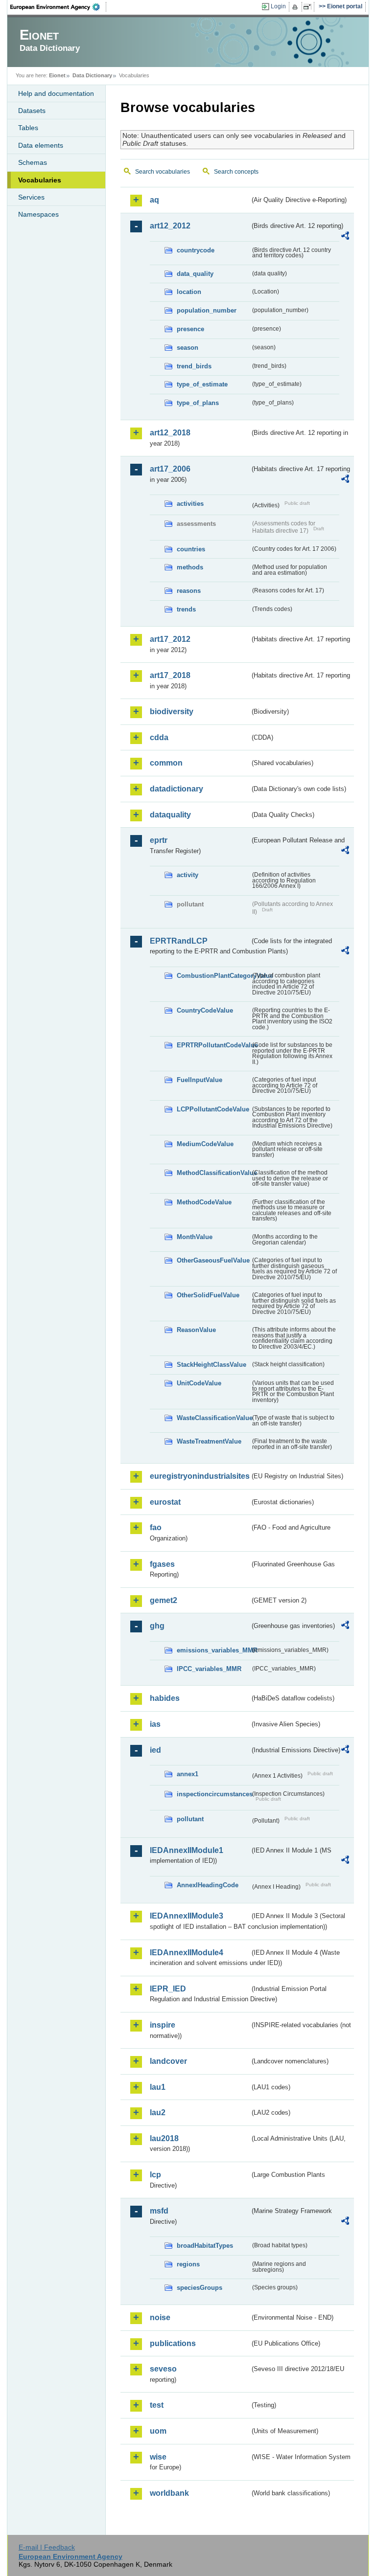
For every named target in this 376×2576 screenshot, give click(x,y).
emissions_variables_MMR (213, 1650)
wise (158, 2457)
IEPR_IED (168, 1989)
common (166, 763)
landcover (168, 2061)
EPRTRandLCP (179, 941)
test (157, 2405)
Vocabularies (40, 180)
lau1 (158, 2087)
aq (154, 200)
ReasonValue (196, 1330)
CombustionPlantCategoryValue (213, 976)
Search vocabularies (163, 172)
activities (190, 504)
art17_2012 (170, 639)
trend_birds (194, 366)
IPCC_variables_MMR (209, 1669)
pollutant (190, 1819)
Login (278, 6)
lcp (155, 2175)
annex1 (188, 1774)
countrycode (196, 250)
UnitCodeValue (199, 1383)
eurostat (165, 1502)
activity (188, 875)
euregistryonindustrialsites (200, 1476)
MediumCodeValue (205, 1144)
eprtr (159, 840)
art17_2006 (170, 469)
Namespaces (38, 214)
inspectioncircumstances (213, 1794)
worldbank (169, 2493)
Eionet (57, 75)
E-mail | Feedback (47, 2547)
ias (155, 1724)
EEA (58, 7)
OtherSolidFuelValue (208, 1295)
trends (186, 609)
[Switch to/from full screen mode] (309, 7)
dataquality (170, 815)
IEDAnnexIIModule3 (187, 1916)
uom (158, 2431)
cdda (159, 737)
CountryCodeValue (205, 1010)
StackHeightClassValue (211, 1365)
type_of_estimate (202, 384)
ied (155, 1750)
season (188, 348)
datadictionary (176, 789)
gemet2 (164, 1600)
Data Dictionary (92, 75)
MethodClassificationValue (213, 1173)
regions (188, 2264)
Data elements (41, 145)
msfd (159, 2211)
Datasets (32, 111)
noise (160, 2317)
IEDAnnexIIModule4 (187, 1953)
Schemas (33, 162)
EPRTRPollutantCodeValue (213, 1045)
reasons (189, 591)
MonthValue (195, 1237)
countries (191, 549)
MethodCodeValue (204, 1202)
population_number (207, 310)
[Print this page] (296, 7)
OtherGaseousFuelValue (213, 1260)
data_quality (195, 274)
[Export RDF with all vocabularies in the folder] (345, 237)
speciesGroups (200, 2288)
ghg (157, 1626)
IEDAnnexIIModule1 (187, 1850)
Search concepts (236, 172)
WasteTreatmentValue (209, 1441)
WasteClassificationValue (213, 1418)
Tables (28, 128)
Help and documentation (56, 93)
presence (190, 329)
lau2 (158, 2113)
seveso (163, 2369)
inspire (163, 2025)
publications (173, 2343)
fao (156, 1527)
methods (190, 567)
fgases (162, 1564)
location (189, 292)
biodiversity (172, 712)
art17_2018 (170, 675)
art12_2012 (170, 226)
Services (31, 197)
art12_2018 (170, 433)
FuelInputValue (200, 1080)
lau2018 (164, 2138)
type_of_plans (198, 403)
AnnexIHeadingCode (208, 1885)
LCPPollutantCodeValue (213, 1109)
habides (165, 1698)
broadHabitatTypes (205, 2246)
